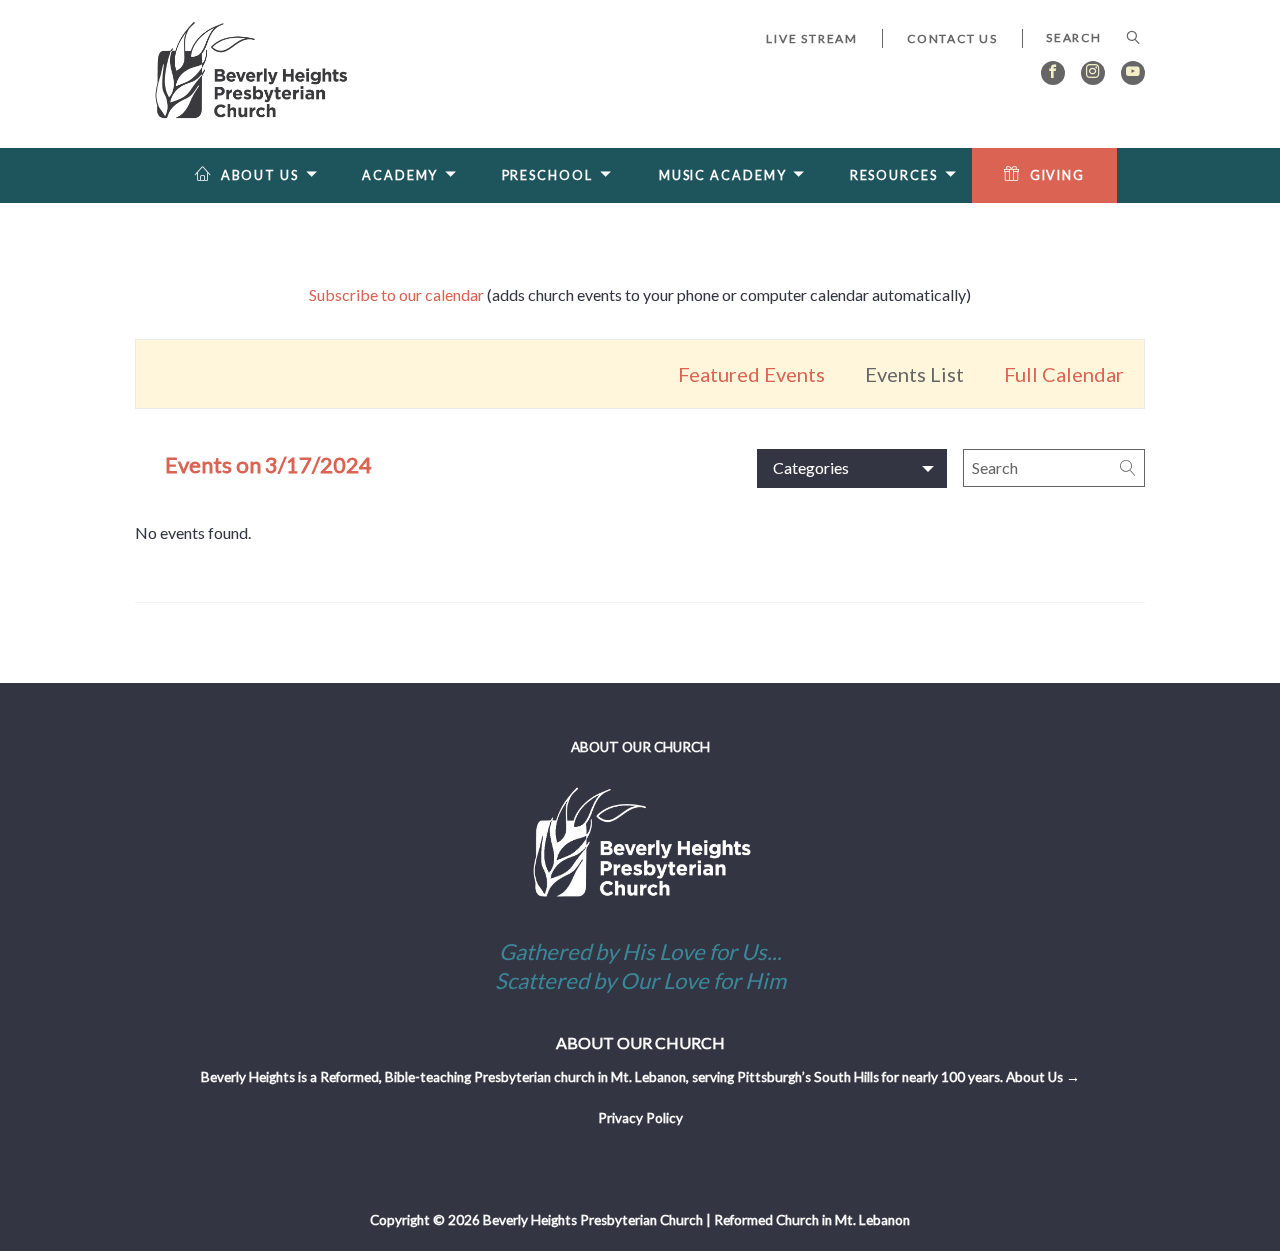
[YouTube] (1133, 73)
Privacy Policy (640, 1118)
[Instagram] (1093, 73)
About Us (260, 175)
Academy (400, 175)
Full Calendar (1064, 374)
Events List (914, 374)
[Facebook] (1053, 73)
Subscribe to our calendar (396, 294)
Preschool (547, 175)
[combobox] (1083, 38)
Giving (1057, 175)
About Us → (1043, 1077)
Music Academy (723, 175)
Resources (894, 175)
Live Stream (812, 38)
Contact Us (952, 38)
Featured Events (751, 374)
